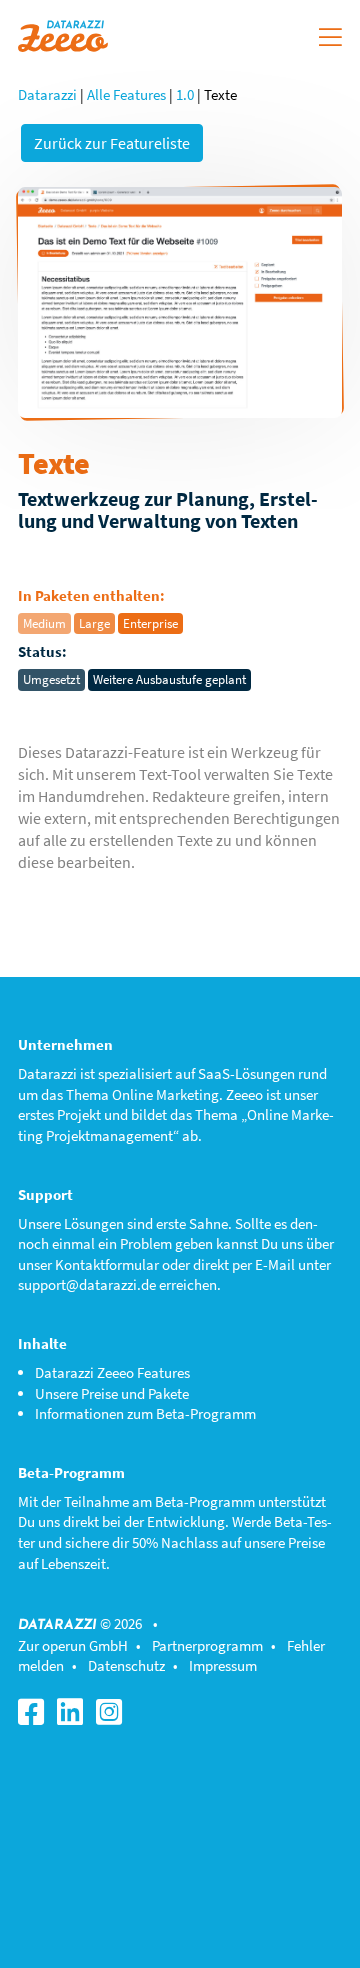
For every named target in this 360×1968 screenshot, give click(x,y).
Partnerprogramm (207, 1645)
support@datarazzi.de (87, 1284)
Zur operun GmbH (73, 1645)
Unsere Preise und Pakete (112, 1393)
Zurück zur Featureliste (112, 143)
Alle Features (126, 94)
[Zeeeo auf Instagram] (114, 1717)
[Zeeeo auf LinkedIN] (75, 1717)
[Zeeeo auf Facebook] (36, 1717)
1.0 (185, 94)
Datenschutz (126, 1665)
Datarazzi (47, 94)
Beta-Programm (205, 1501)
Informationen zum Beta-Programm (145, 1413)
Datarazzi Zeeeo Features (112, 1372)
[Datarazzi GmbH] (63, 33)
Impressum (223, 1665)
